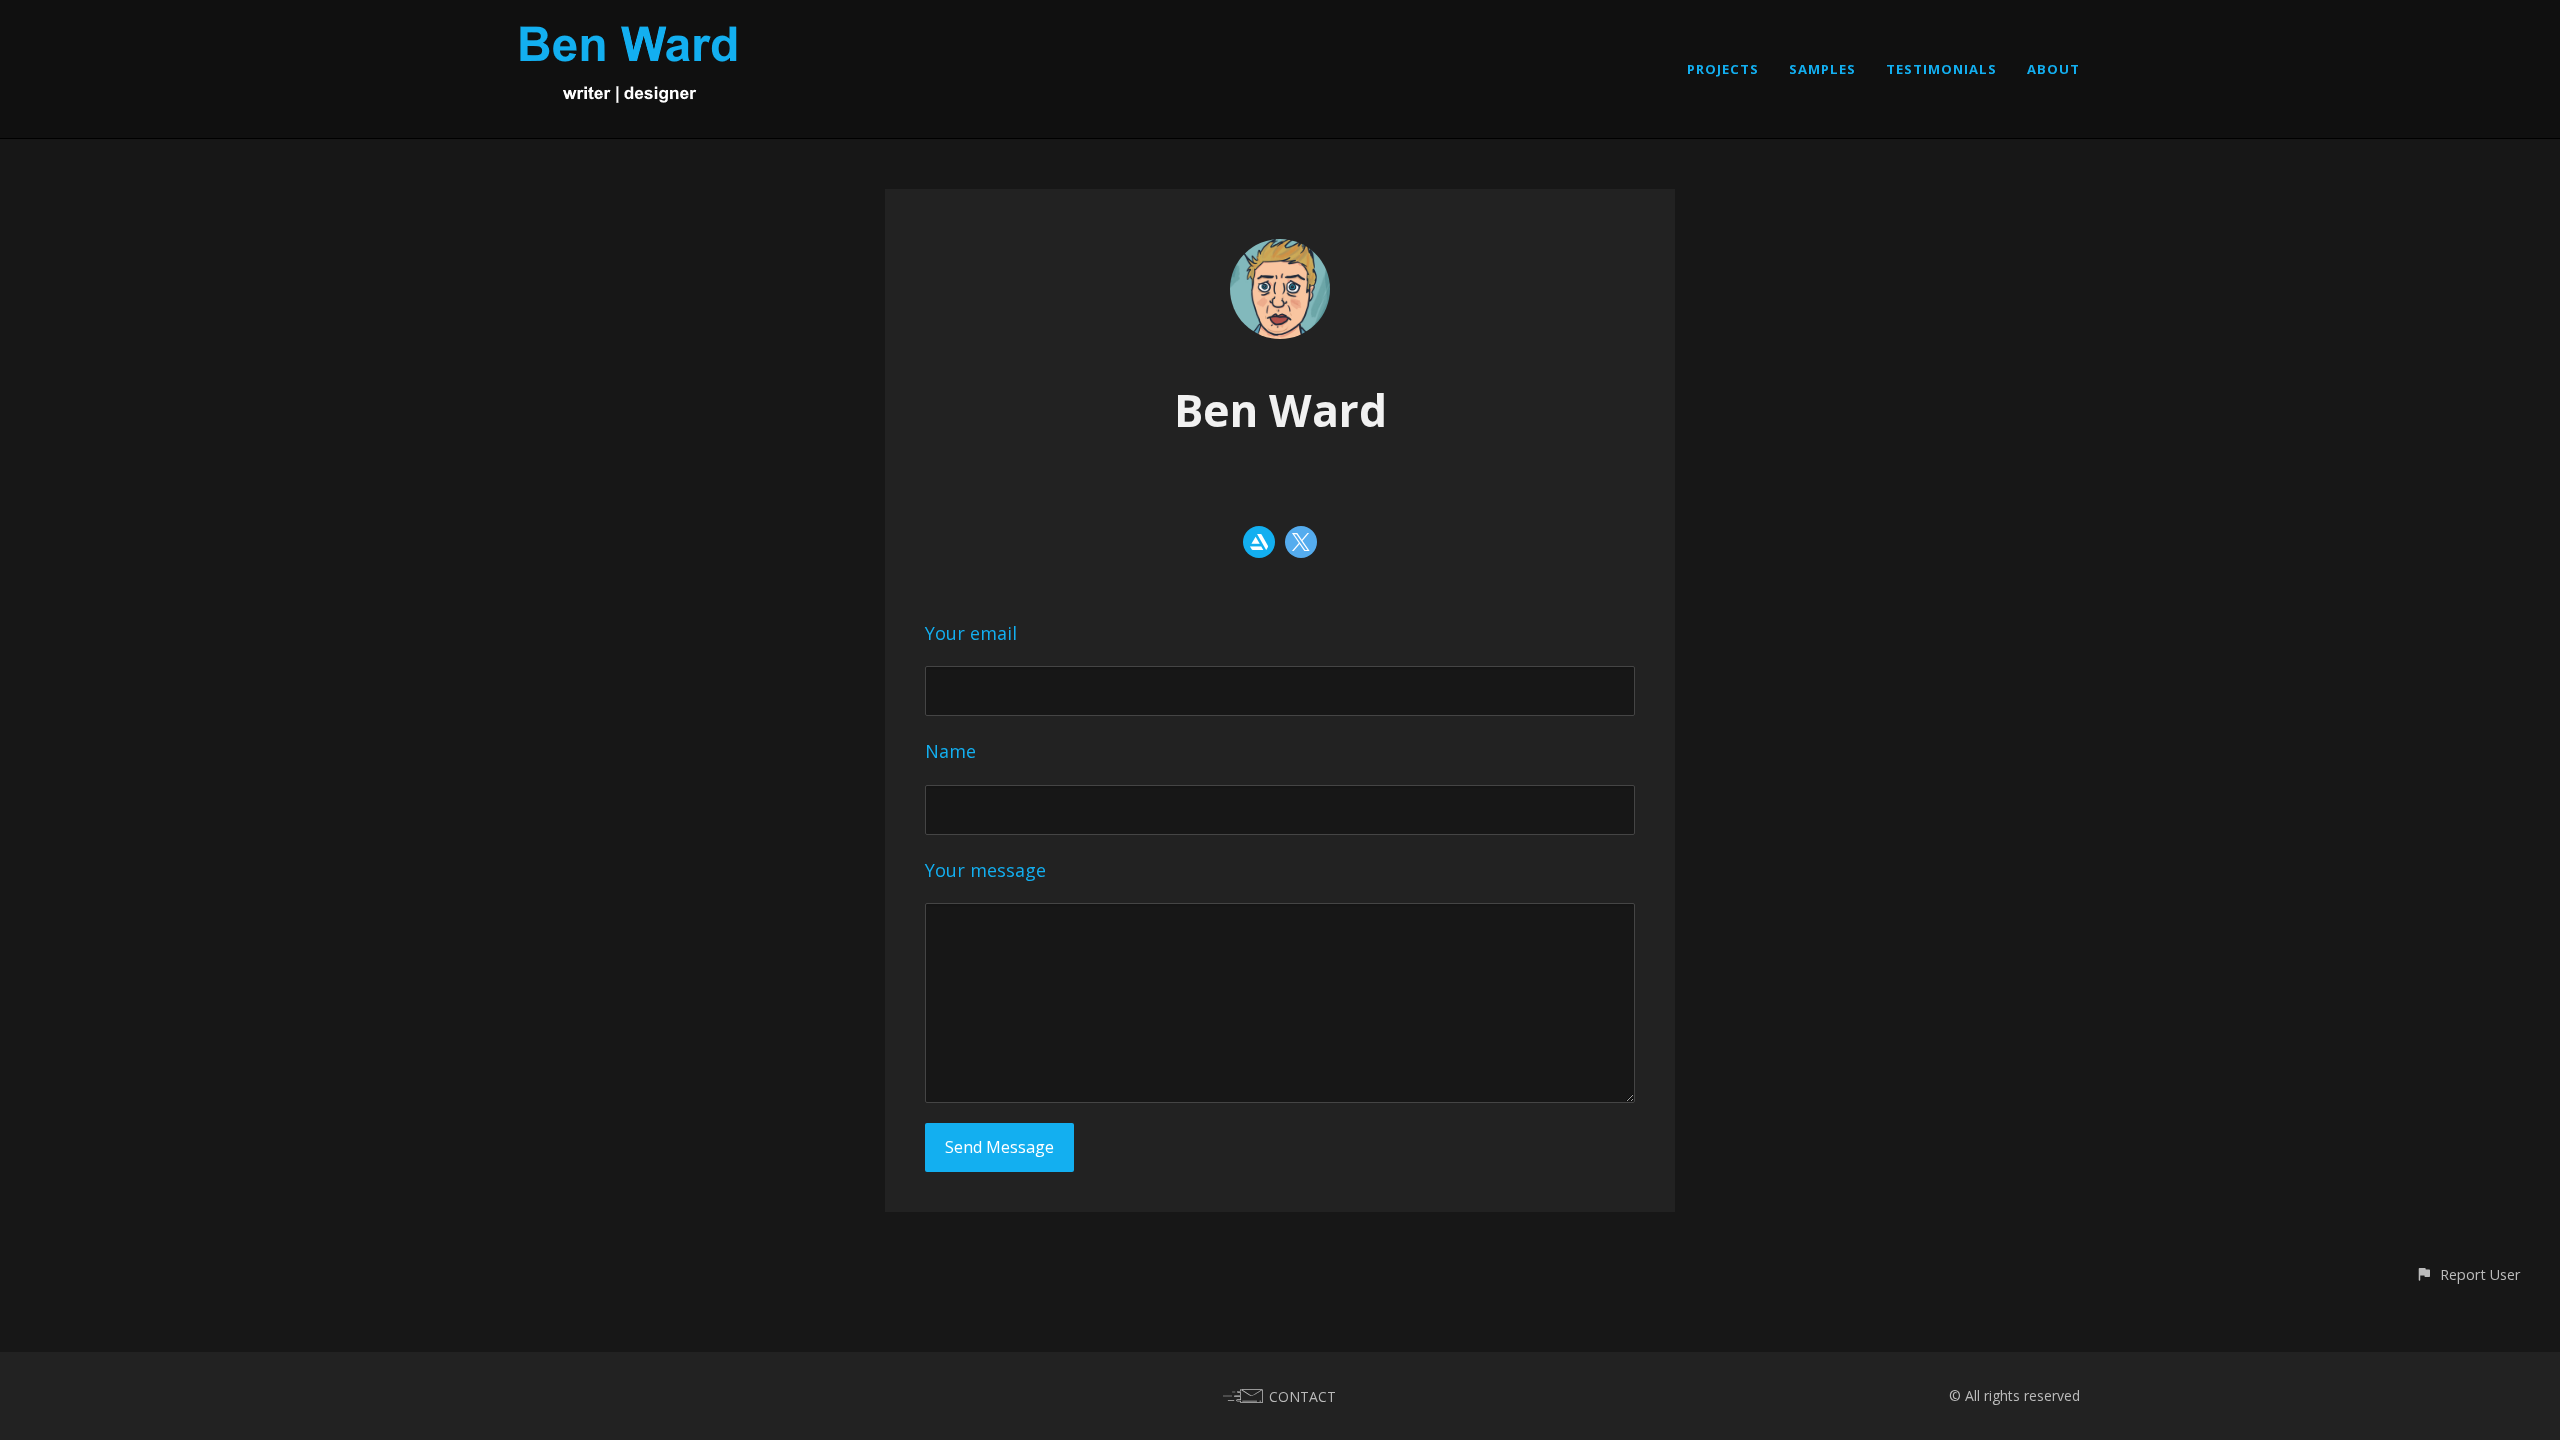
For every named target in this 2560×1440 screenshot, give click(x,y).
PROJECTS (1723, 69)
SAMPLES (1822, 69)
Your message (985, 870)
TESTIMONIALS (1941, 69)
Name (950, 751)
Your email (971, 633)
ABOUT (2053, 69)
